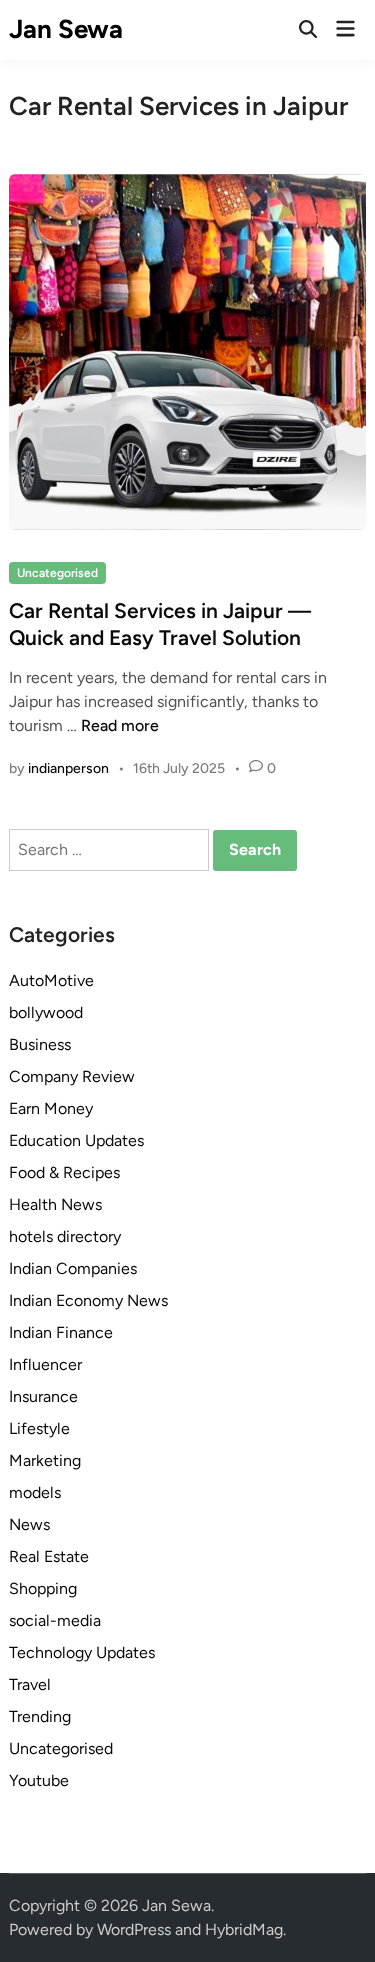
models (35, 1492)
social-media (55, 1620)
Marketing (45, 1460)
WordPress (134, 1929)
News (29, 1524)
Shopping (43, 1588)
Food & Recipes (64, 1172)
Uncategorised (57, 573)
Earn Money (51, 1108)
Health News (55, 1204)
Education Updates (76, 1140)
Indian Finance (61, 1332)
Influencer (45, 1364)
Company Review (72, 1076)
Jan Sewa (66, 29)
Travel (30, 1684)
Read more (120, 725)
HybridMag (244, 1929)
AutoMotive (51, 980)
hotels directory (65, 1236)
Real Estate (49, 1556)
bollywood (46, 1012)
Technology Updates (82, 1652)
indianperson (68, 768)
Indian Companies (73, 1268)
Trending (40, 1716)
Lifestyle (39, 1428)
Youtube (39, 1780)
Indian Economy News (88, 1300)
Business (40, 1044)
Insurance (43, 1396)
